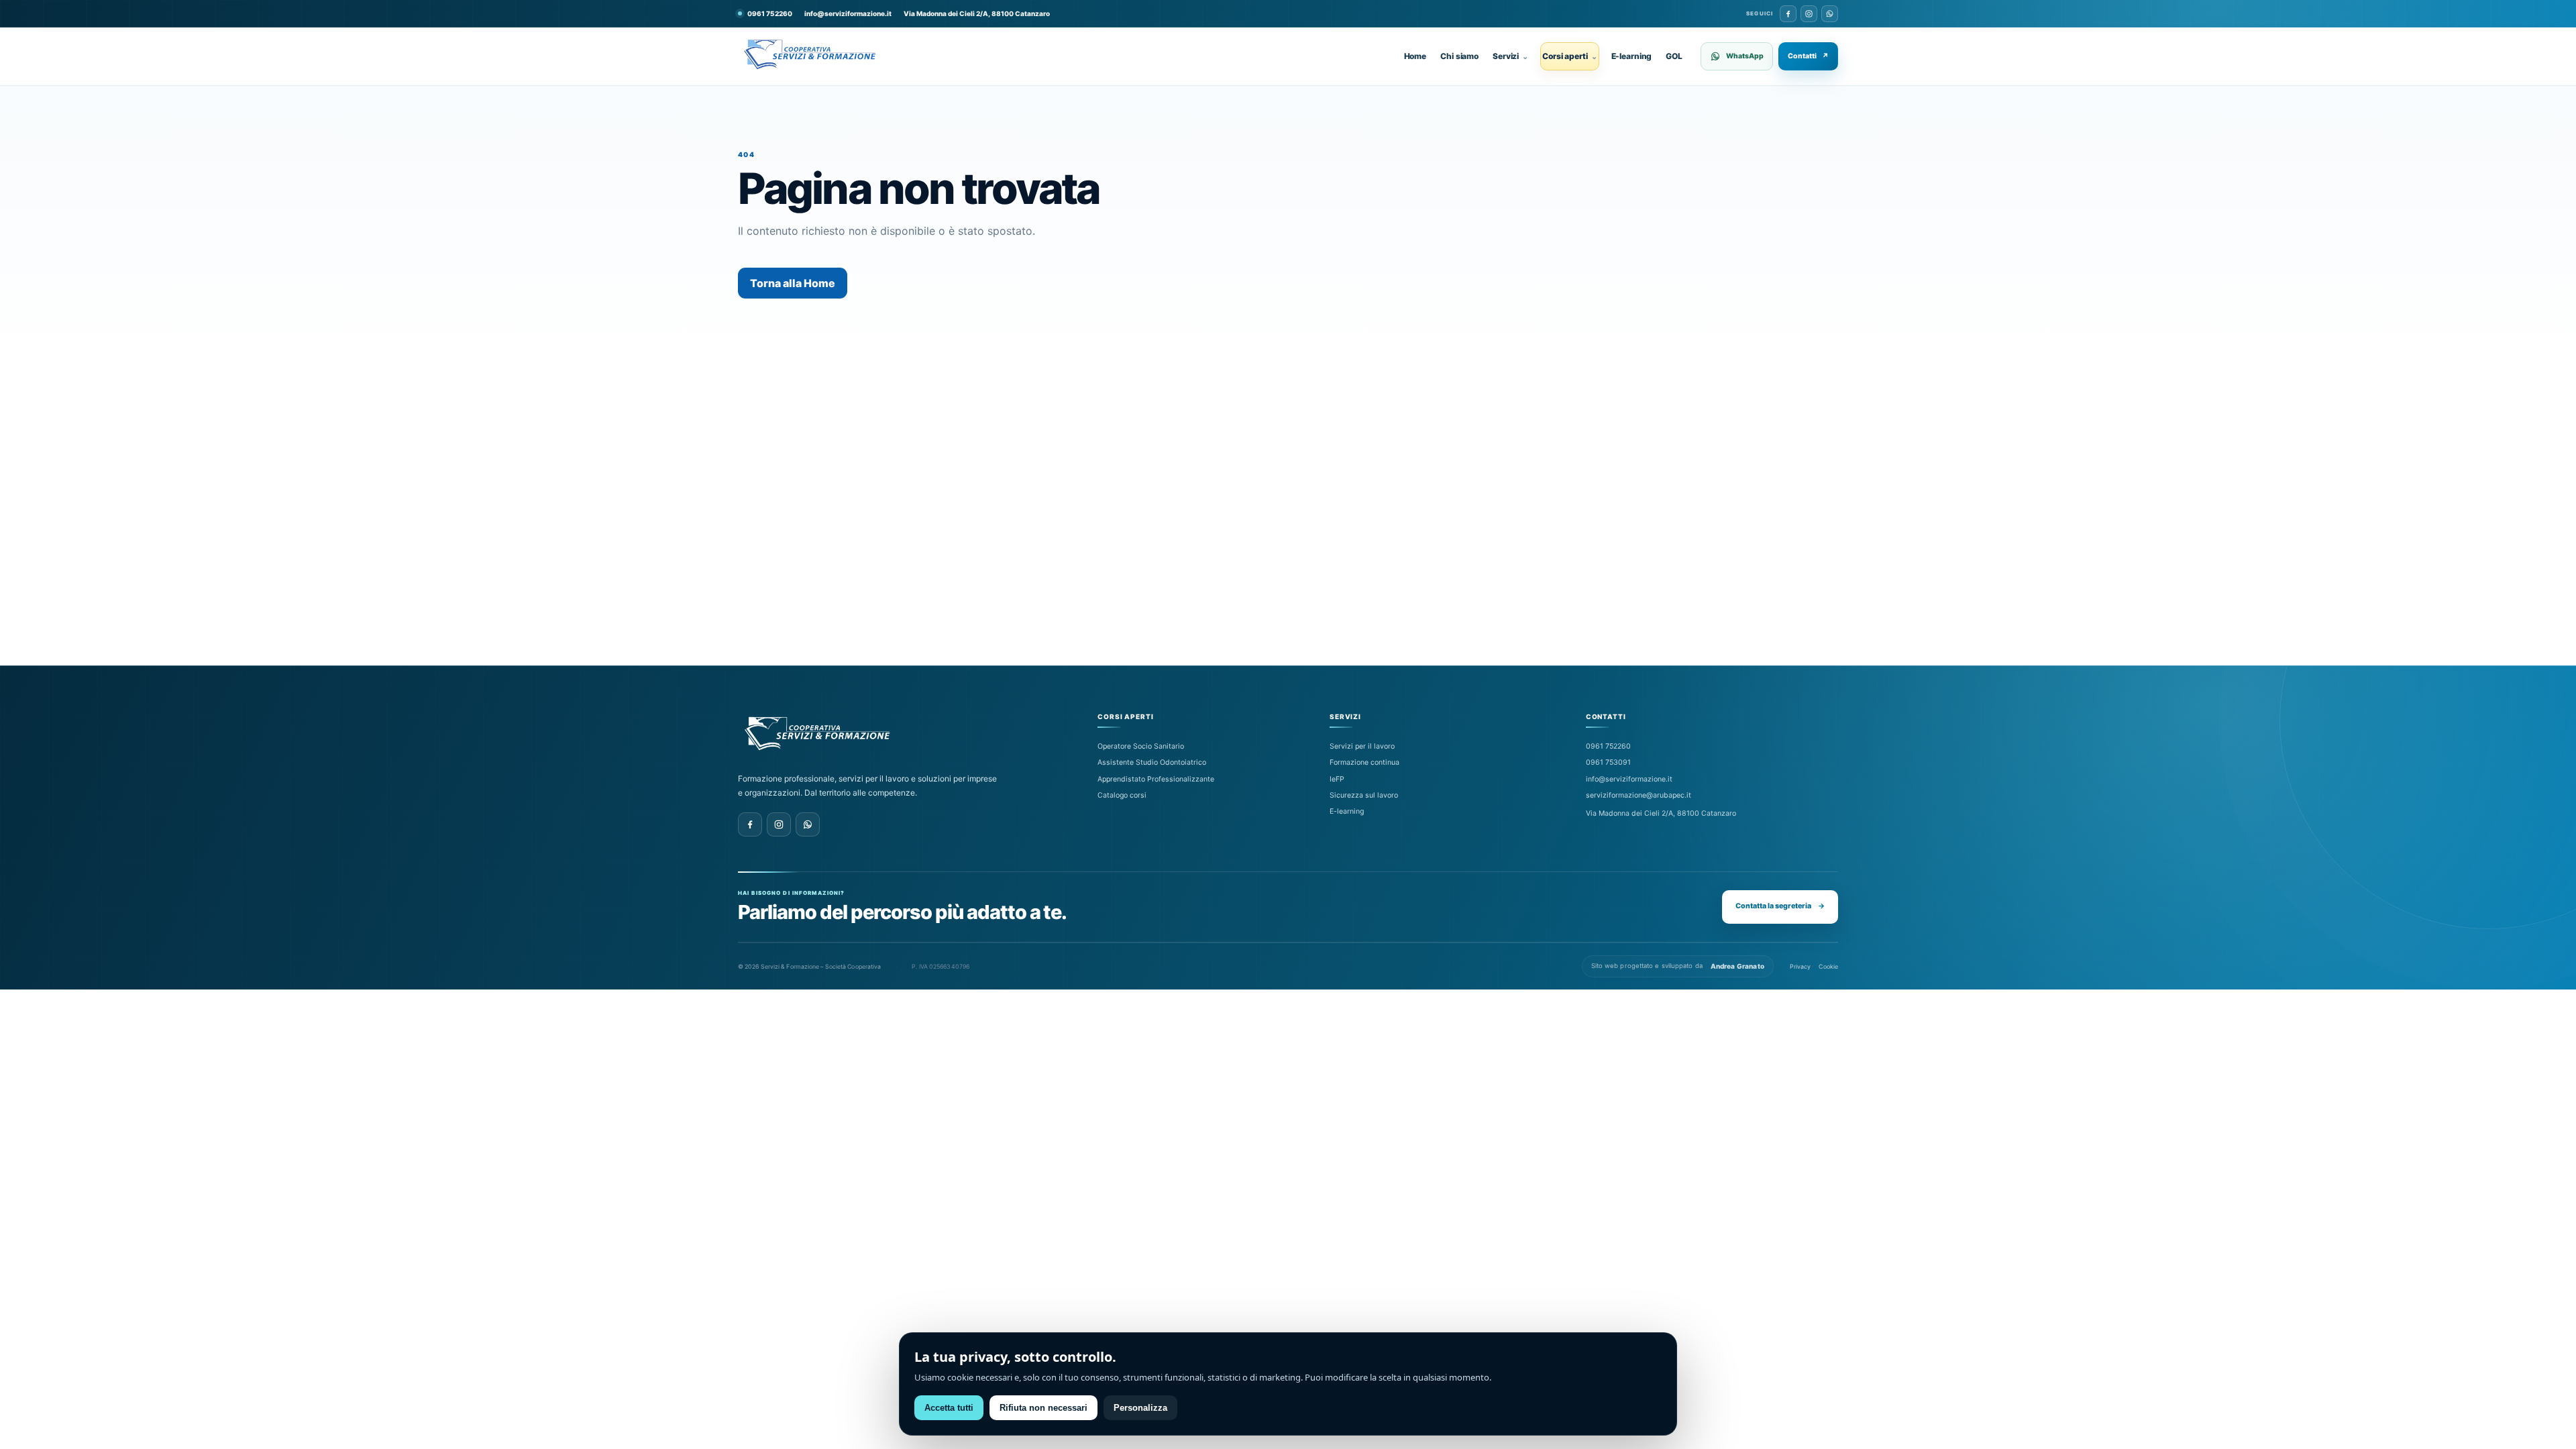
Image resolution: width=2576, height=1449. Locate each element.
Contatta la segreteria (1780, 906)
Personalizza (1140, 1408)
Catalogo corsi (1122, 795)
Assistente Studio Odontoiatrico (1152, 762)
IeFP (1337, 779)
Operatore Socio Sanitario (1141, 746)
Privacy (1801, 966)
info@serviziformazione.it (848, 13)
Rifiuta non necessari (1043, 1408)
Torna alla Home (793, 283)
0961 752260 (1608, 746)
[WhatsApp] (1830, 14)
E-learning (1632, 56)
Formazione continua (1364, 762)
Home (1415, 56)
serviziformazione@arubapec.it (1639, 795)
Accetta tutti (949, 1408)
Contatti (1808, 56)
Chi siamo (1459, 56)
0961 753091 (1608, 762)
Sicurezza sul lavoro (1364, 795)
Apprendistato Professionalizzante (1156, 779)
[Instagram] (1809, 14)
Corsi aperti (1569, 56)
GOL (1674, 56)
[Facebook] (1788, 14)
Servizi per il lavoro (1362, 746)
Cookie (1828, 966)
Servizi (1510, 56)
